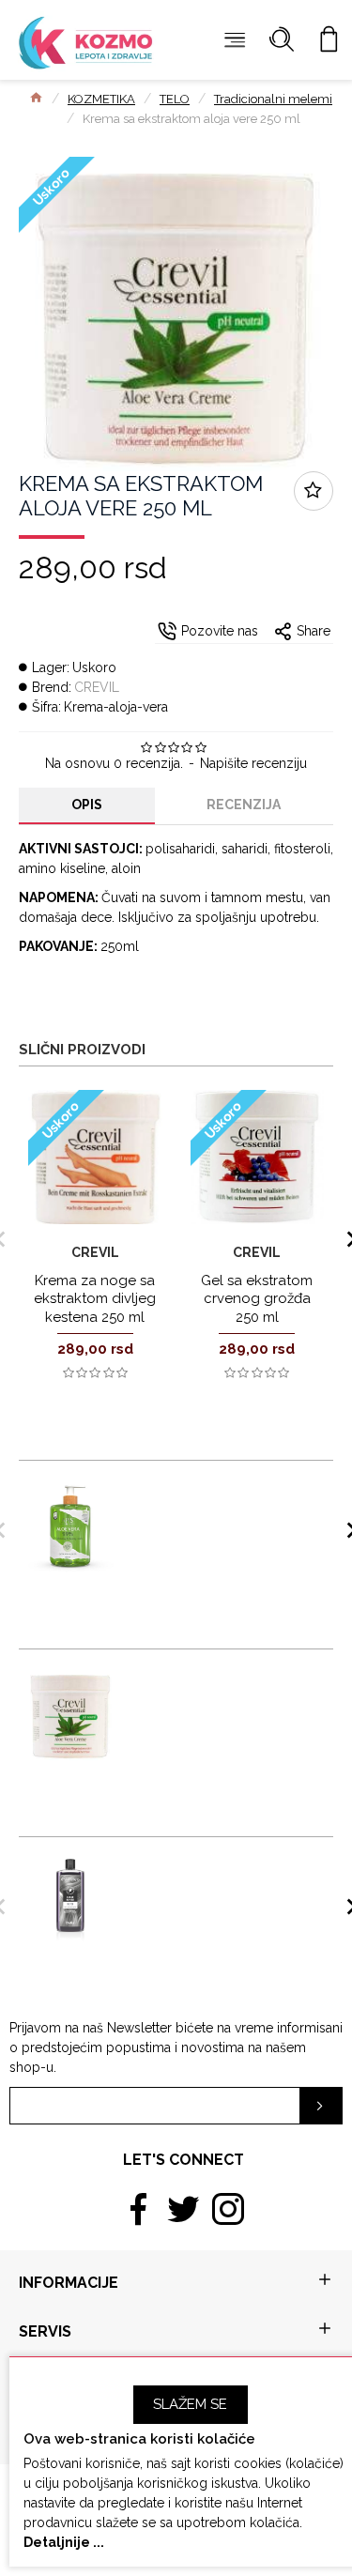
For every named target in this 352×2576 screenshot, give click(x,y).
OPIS (87, 805)
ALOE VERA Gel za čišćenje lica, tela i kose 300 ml (215, 1495)
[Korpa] (329, 40)
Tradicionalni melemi (273, 99)
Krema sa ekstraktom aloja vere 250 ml (219, 1683)
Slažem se (190, 2404)
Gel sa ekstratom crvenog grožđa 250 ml (257, 1299)
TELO (175, 99)
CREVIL (97, 687)
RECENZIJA (244, 805)
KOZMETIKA (101, 99)
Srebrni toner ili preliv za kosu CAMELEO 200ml (212, 1871)
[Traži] (282, 40)
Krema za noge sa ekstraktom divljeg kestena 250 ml (95, 1299)
